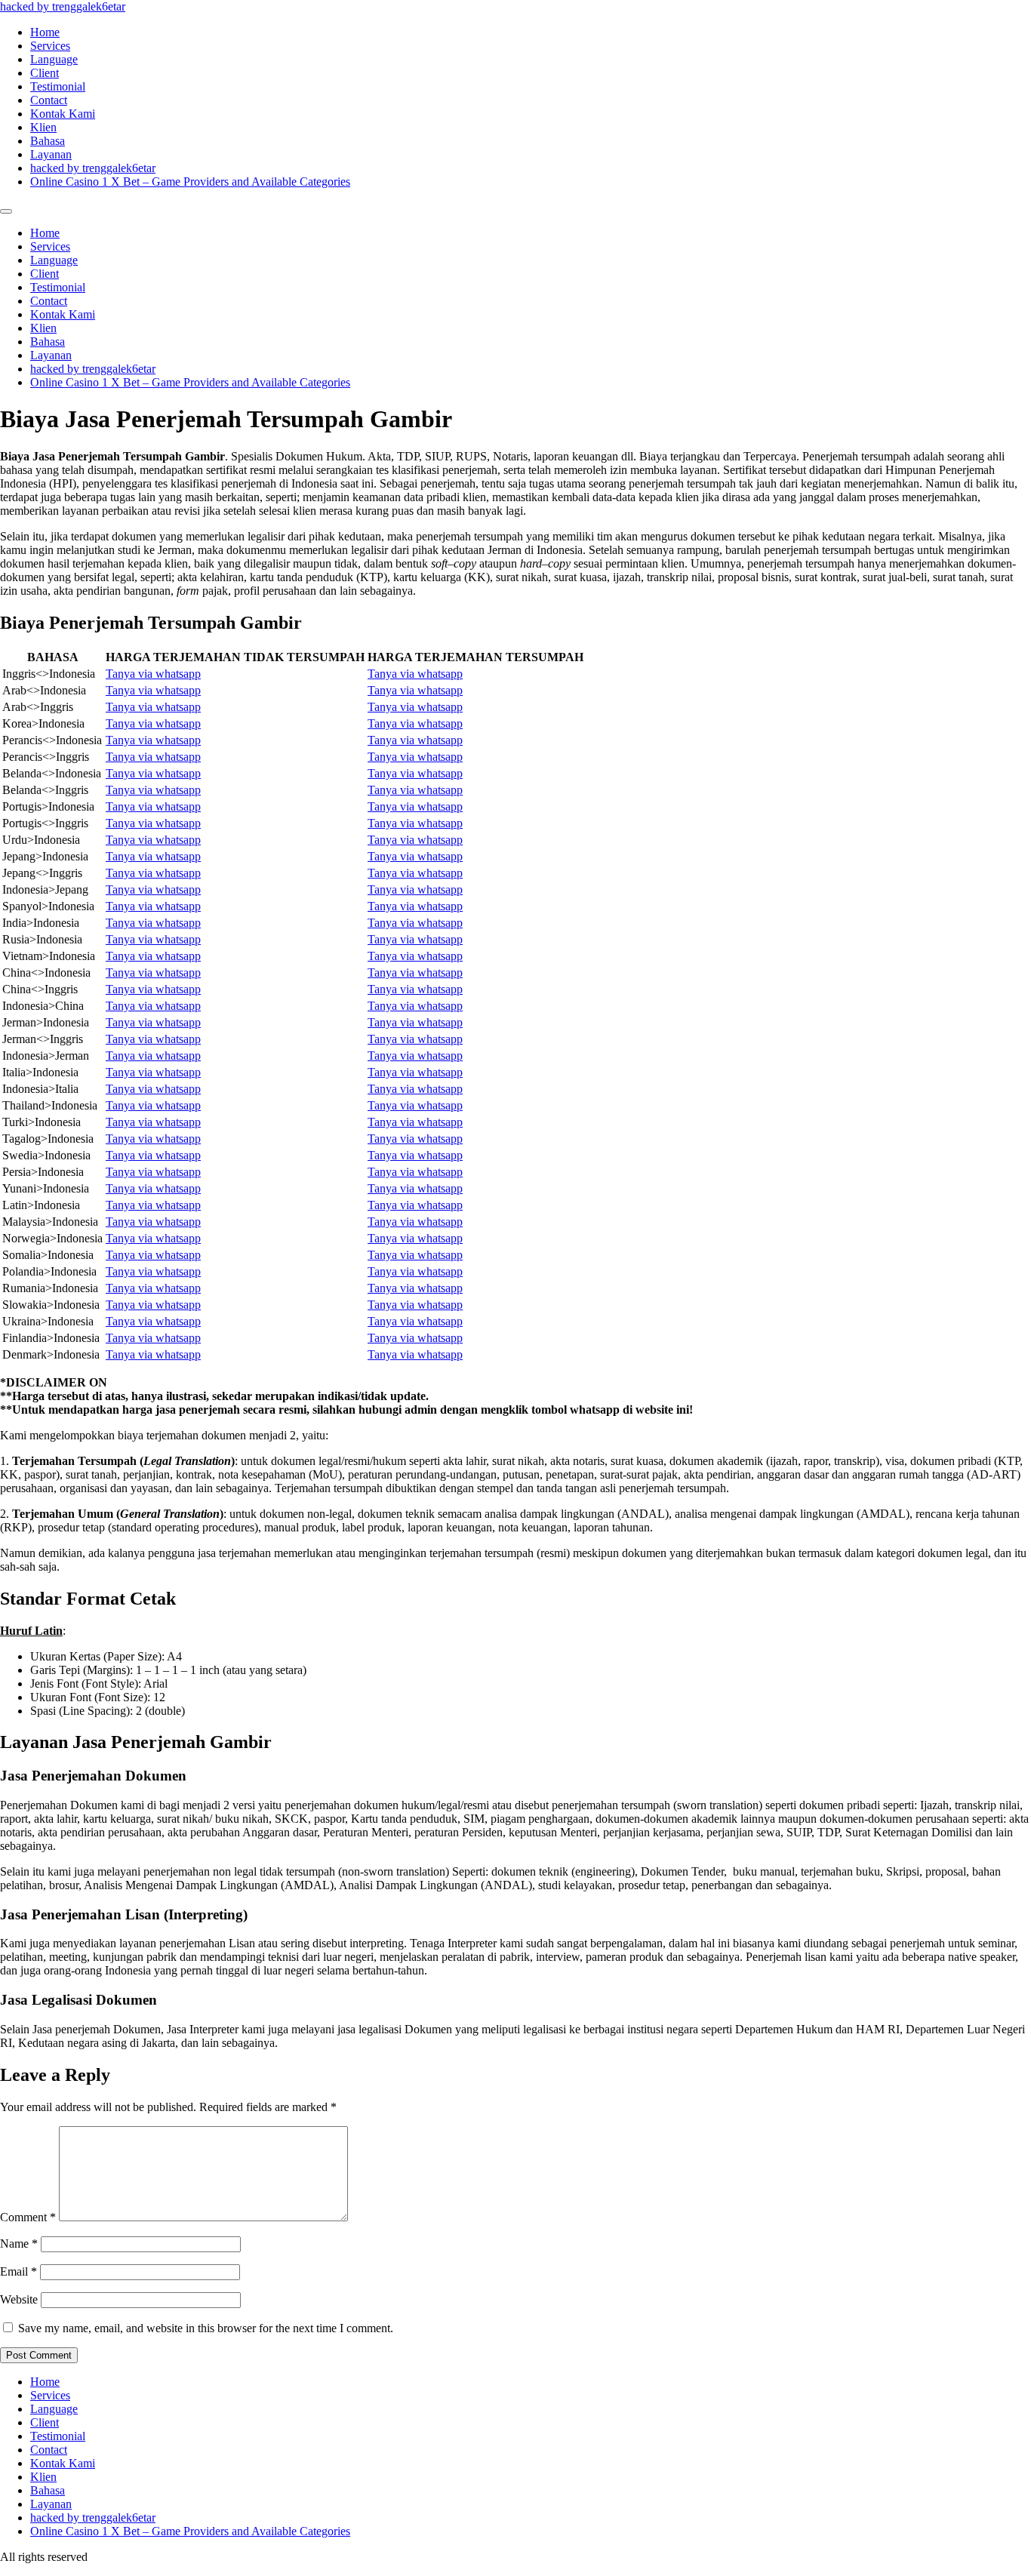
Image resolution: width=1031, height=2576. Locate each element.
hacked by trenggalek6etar (63, 6)
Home (45, 32)
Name (19, 2244)
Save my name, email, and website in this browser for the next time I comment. (206, 2328)
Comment (28, 2217)
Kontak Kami (63, 114)
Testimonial (58, 86)
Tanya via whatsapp (153, 674)
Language (54, 59)
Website (19, 2299)
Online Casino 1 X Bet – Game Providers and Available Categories (190, 182)
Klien (43, 127)
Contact (49, 100)
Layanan (51, 154)
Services (50, 46)
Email (18, 2271)
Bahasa (48, 141)
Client (45, 73)
